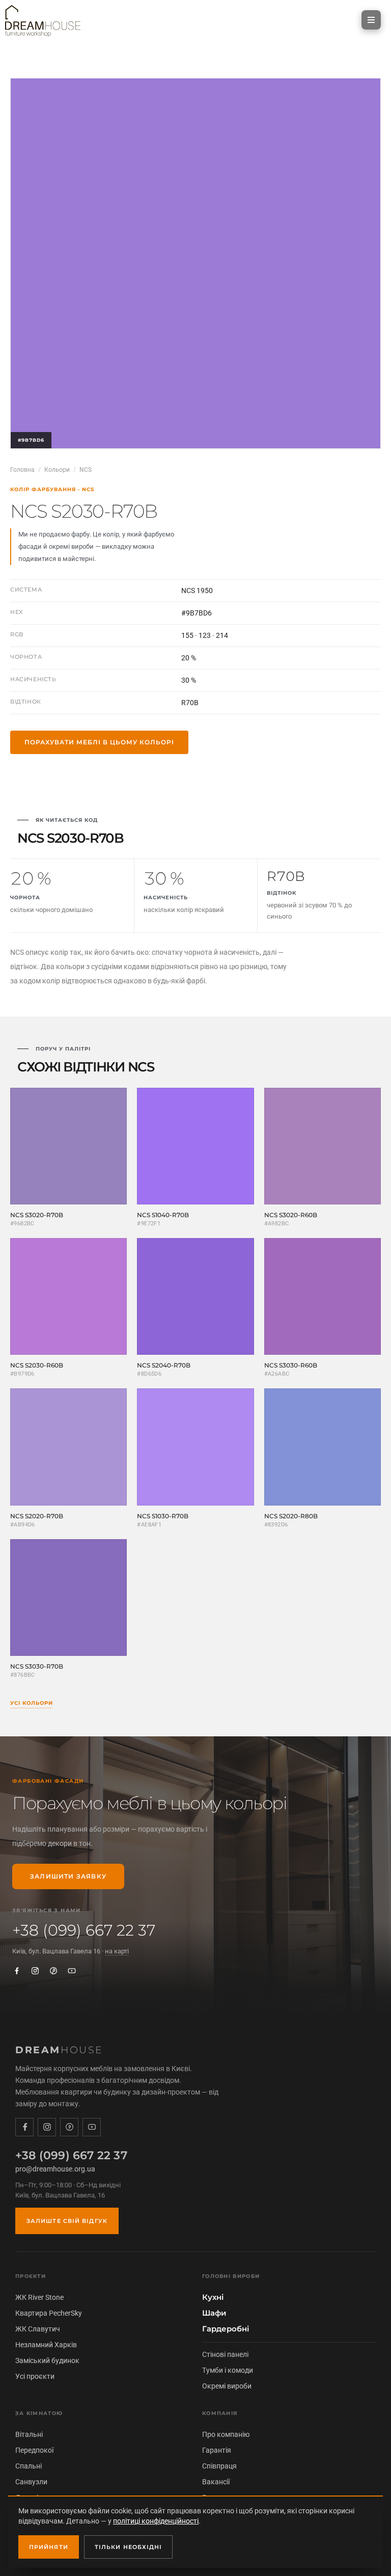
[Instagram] (35, 1971)
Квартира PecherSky (49, 2313)
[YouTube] (72, 1971)
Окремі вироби (227, 2386)
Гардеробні (226, 2329)
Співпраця (219, 2466)
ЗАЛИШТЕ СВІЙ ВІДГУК (67, 2221)
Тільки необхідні (129, 2547)
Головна (22, 470)
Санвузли (31, 2482)
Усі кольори (32, 1703)
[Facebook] (17, 1971)
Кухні (213, 2297)
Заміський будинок (47, 2360)
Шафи (214, 2313)
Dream (59, 2050)
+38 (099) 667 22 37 (84, 1930)
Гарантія (217, 2450)
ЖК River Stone (39, 2297)
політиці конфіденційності (156, 2521)
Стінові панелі (225, 2354)
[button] (371, 20)
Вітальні (29, 2434)
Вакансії (216, 2482)
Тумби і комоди (228, 2370)
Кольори (57, 470)
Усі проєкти (35, 2376)
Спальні (29, 2466)
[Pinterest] (53, 1971)
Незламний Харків (46, 2345)
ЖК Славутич (38, 2329)
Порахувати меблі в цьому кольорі (99, 742)
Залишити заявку (68, 1876)
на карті (117, 1951)
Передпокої (34, 2450)
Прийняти (49, 2547)
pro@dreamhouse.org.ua (55, 2169)
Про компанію (226, 2434)
